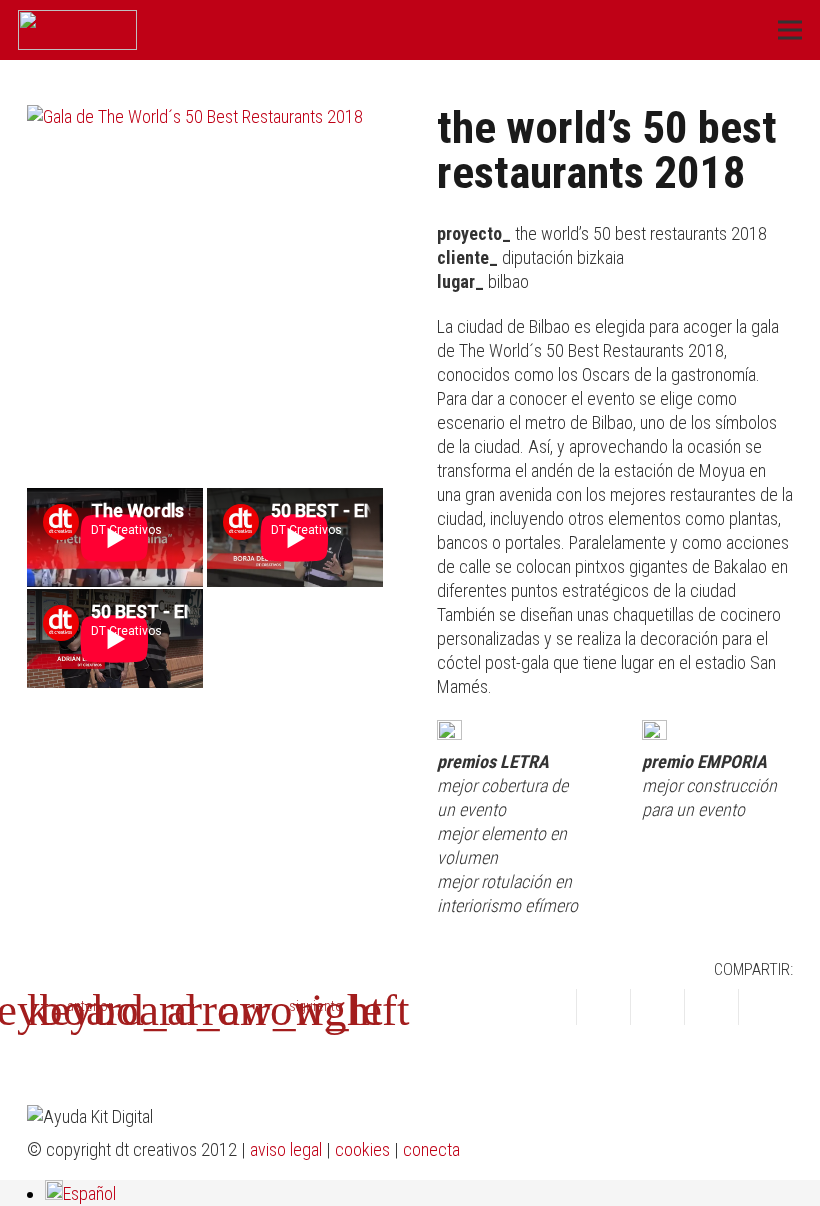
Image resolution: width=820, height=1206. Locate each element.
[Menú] (790, 30)
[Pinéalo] (712, 1007)
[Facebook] (602, 1151)
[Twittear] (604, 1007)
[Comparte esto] (550, 1007)
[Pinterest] (732, 1151)
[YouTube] (634, 1151)
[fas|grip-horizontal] (205, 1009)
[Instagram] (667, 1152)
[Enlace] (77, 30)
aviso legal (286, 1149)
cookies (362, 1149)
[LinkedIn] (700, 1151)
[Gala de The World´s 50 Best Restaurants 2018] (205, 283)
